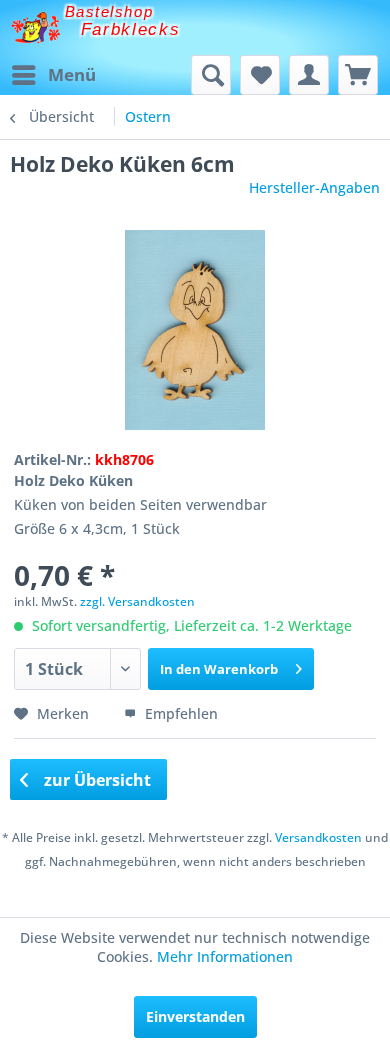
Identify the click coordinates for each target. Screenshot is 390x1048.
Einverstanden (195, 1016)
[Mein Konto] (309, 75)
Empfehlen (179, 713)
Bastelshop (109, 11)
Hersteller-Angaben (314, 187)
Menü (72, 74)
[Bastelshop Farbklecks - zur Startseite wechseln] (35, 27)
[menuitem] (53, 75)
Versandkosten (318, 837)
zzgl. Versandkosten (137, 601)
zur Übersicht (95, 780)
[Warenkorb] (358, 75)
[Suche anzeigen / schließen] (211, 75)
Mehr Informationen (225, 956)
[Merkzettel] (260, 75)
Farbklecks (131, 29)
